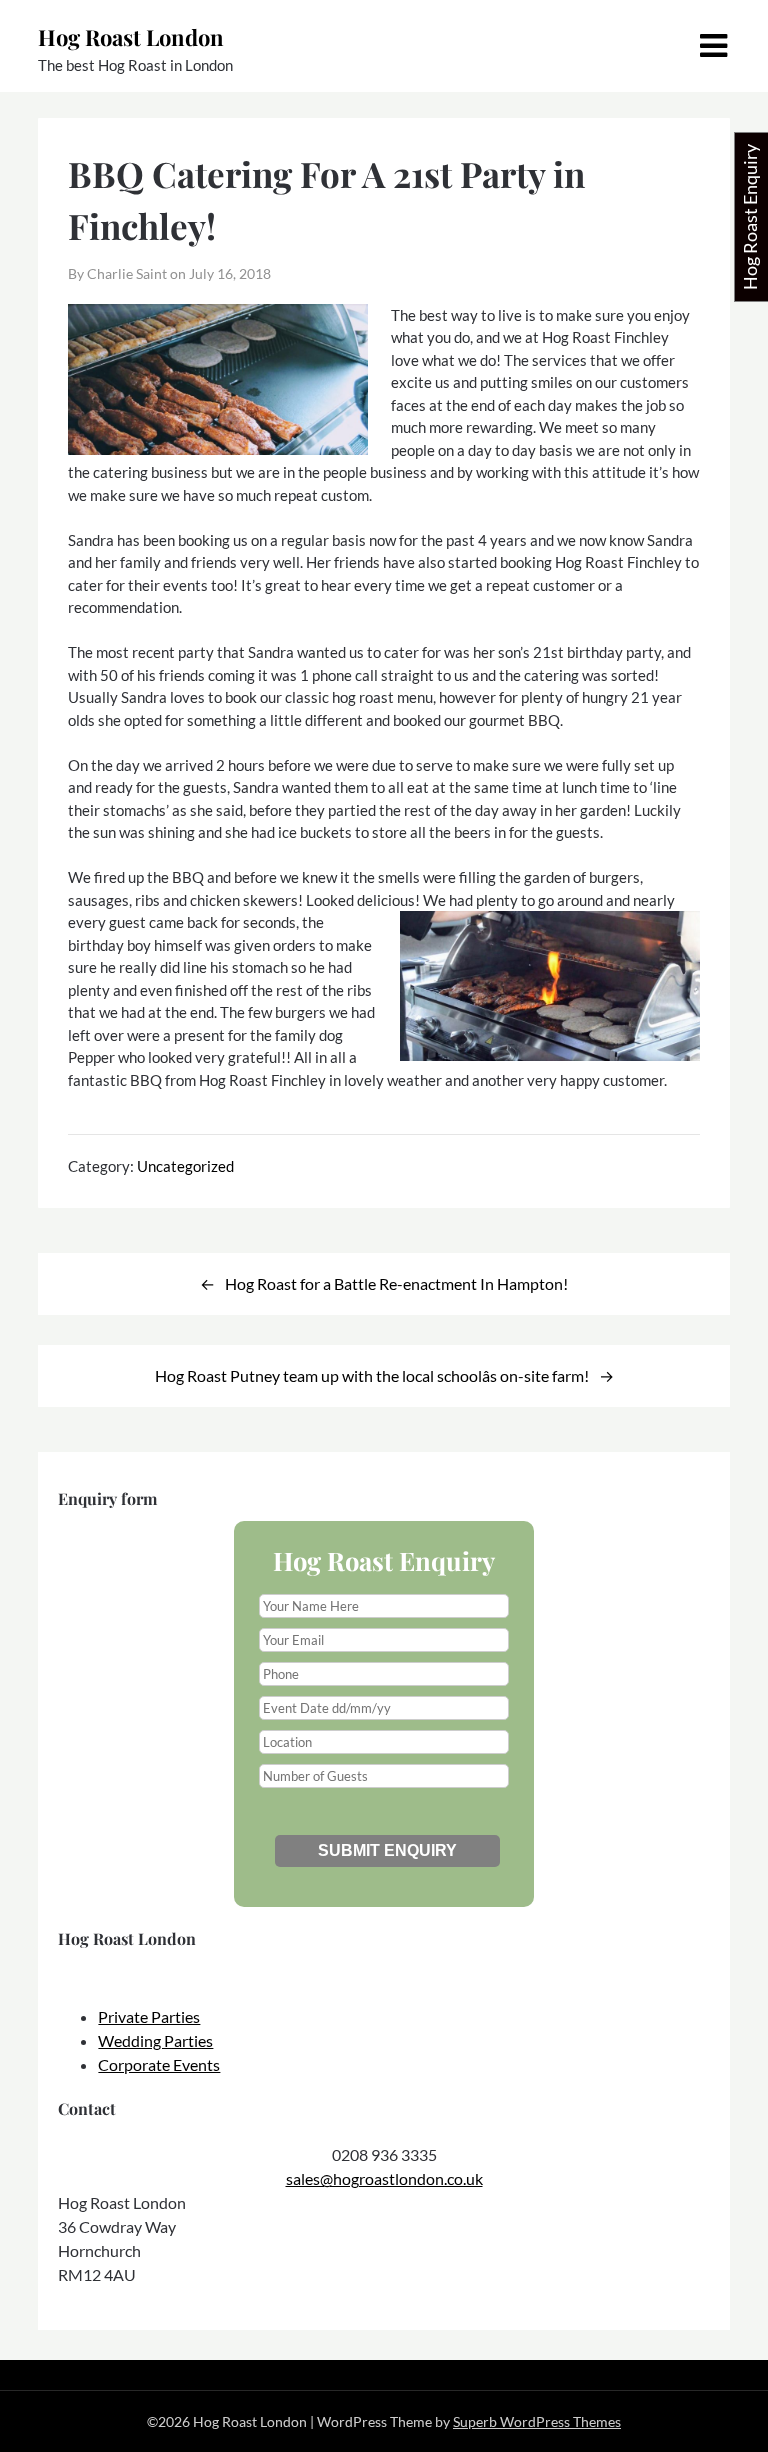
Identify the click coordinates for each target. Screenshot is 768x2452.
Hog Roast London (131, 37)
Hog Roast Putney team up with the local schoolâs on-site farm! (372, 1375)
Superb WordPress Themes (537, 2421)
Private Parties (149, 2016)
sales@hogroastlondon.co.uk (384, 2178)
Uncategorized (185, 1166)
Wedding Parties (155, 2040)
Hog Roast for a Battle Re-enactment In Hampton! (396, 1283)
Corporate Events (159, 2064)
